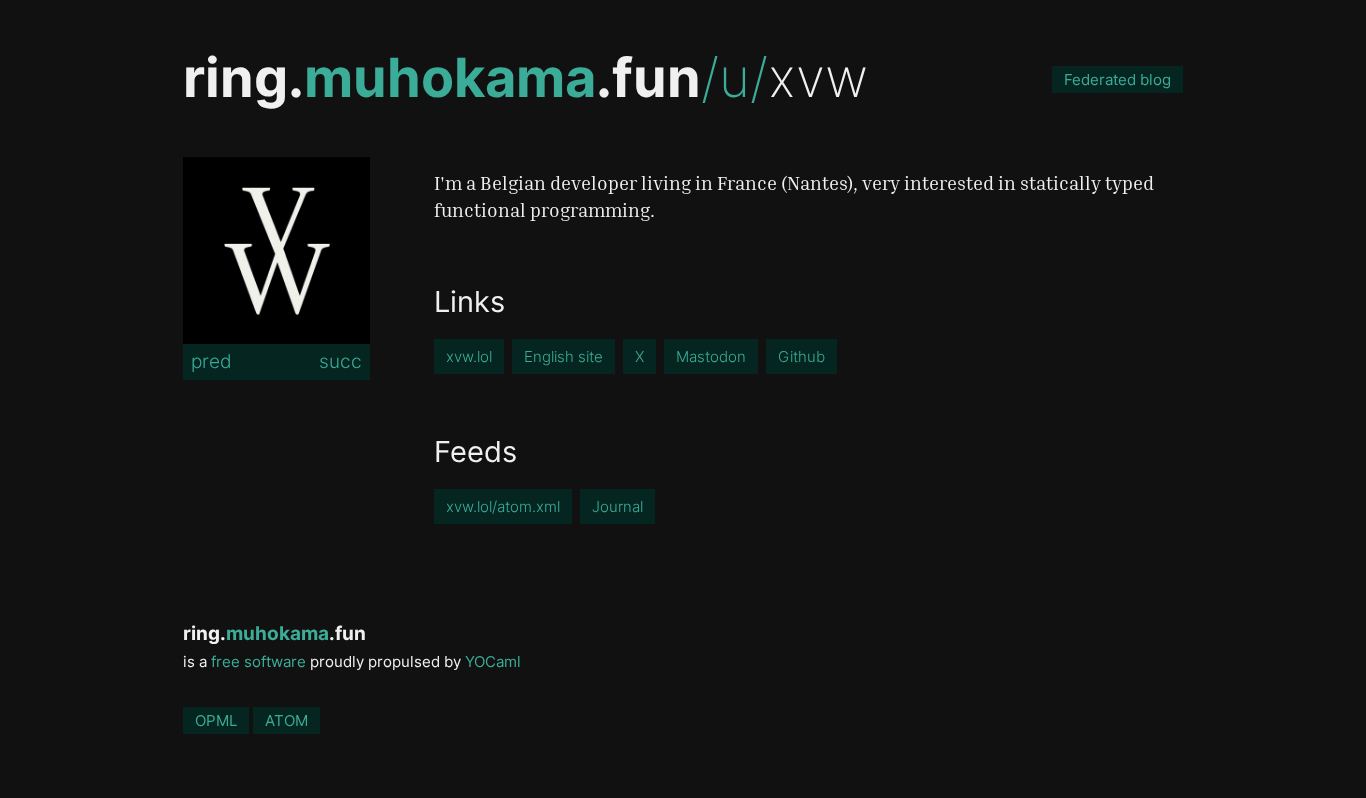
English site (563, 356)
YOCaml (493, 661)
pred (211, 361)
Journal (617, 506)
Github (801, 356)
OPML (216, 720)
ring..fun (442, 77)
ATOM (286, 720)
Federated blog (1117, 79)
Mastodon (711, 356)
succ (340, 361)
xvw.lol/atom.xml (503, 506)
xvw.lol (469, 356)
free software (258, 661)
